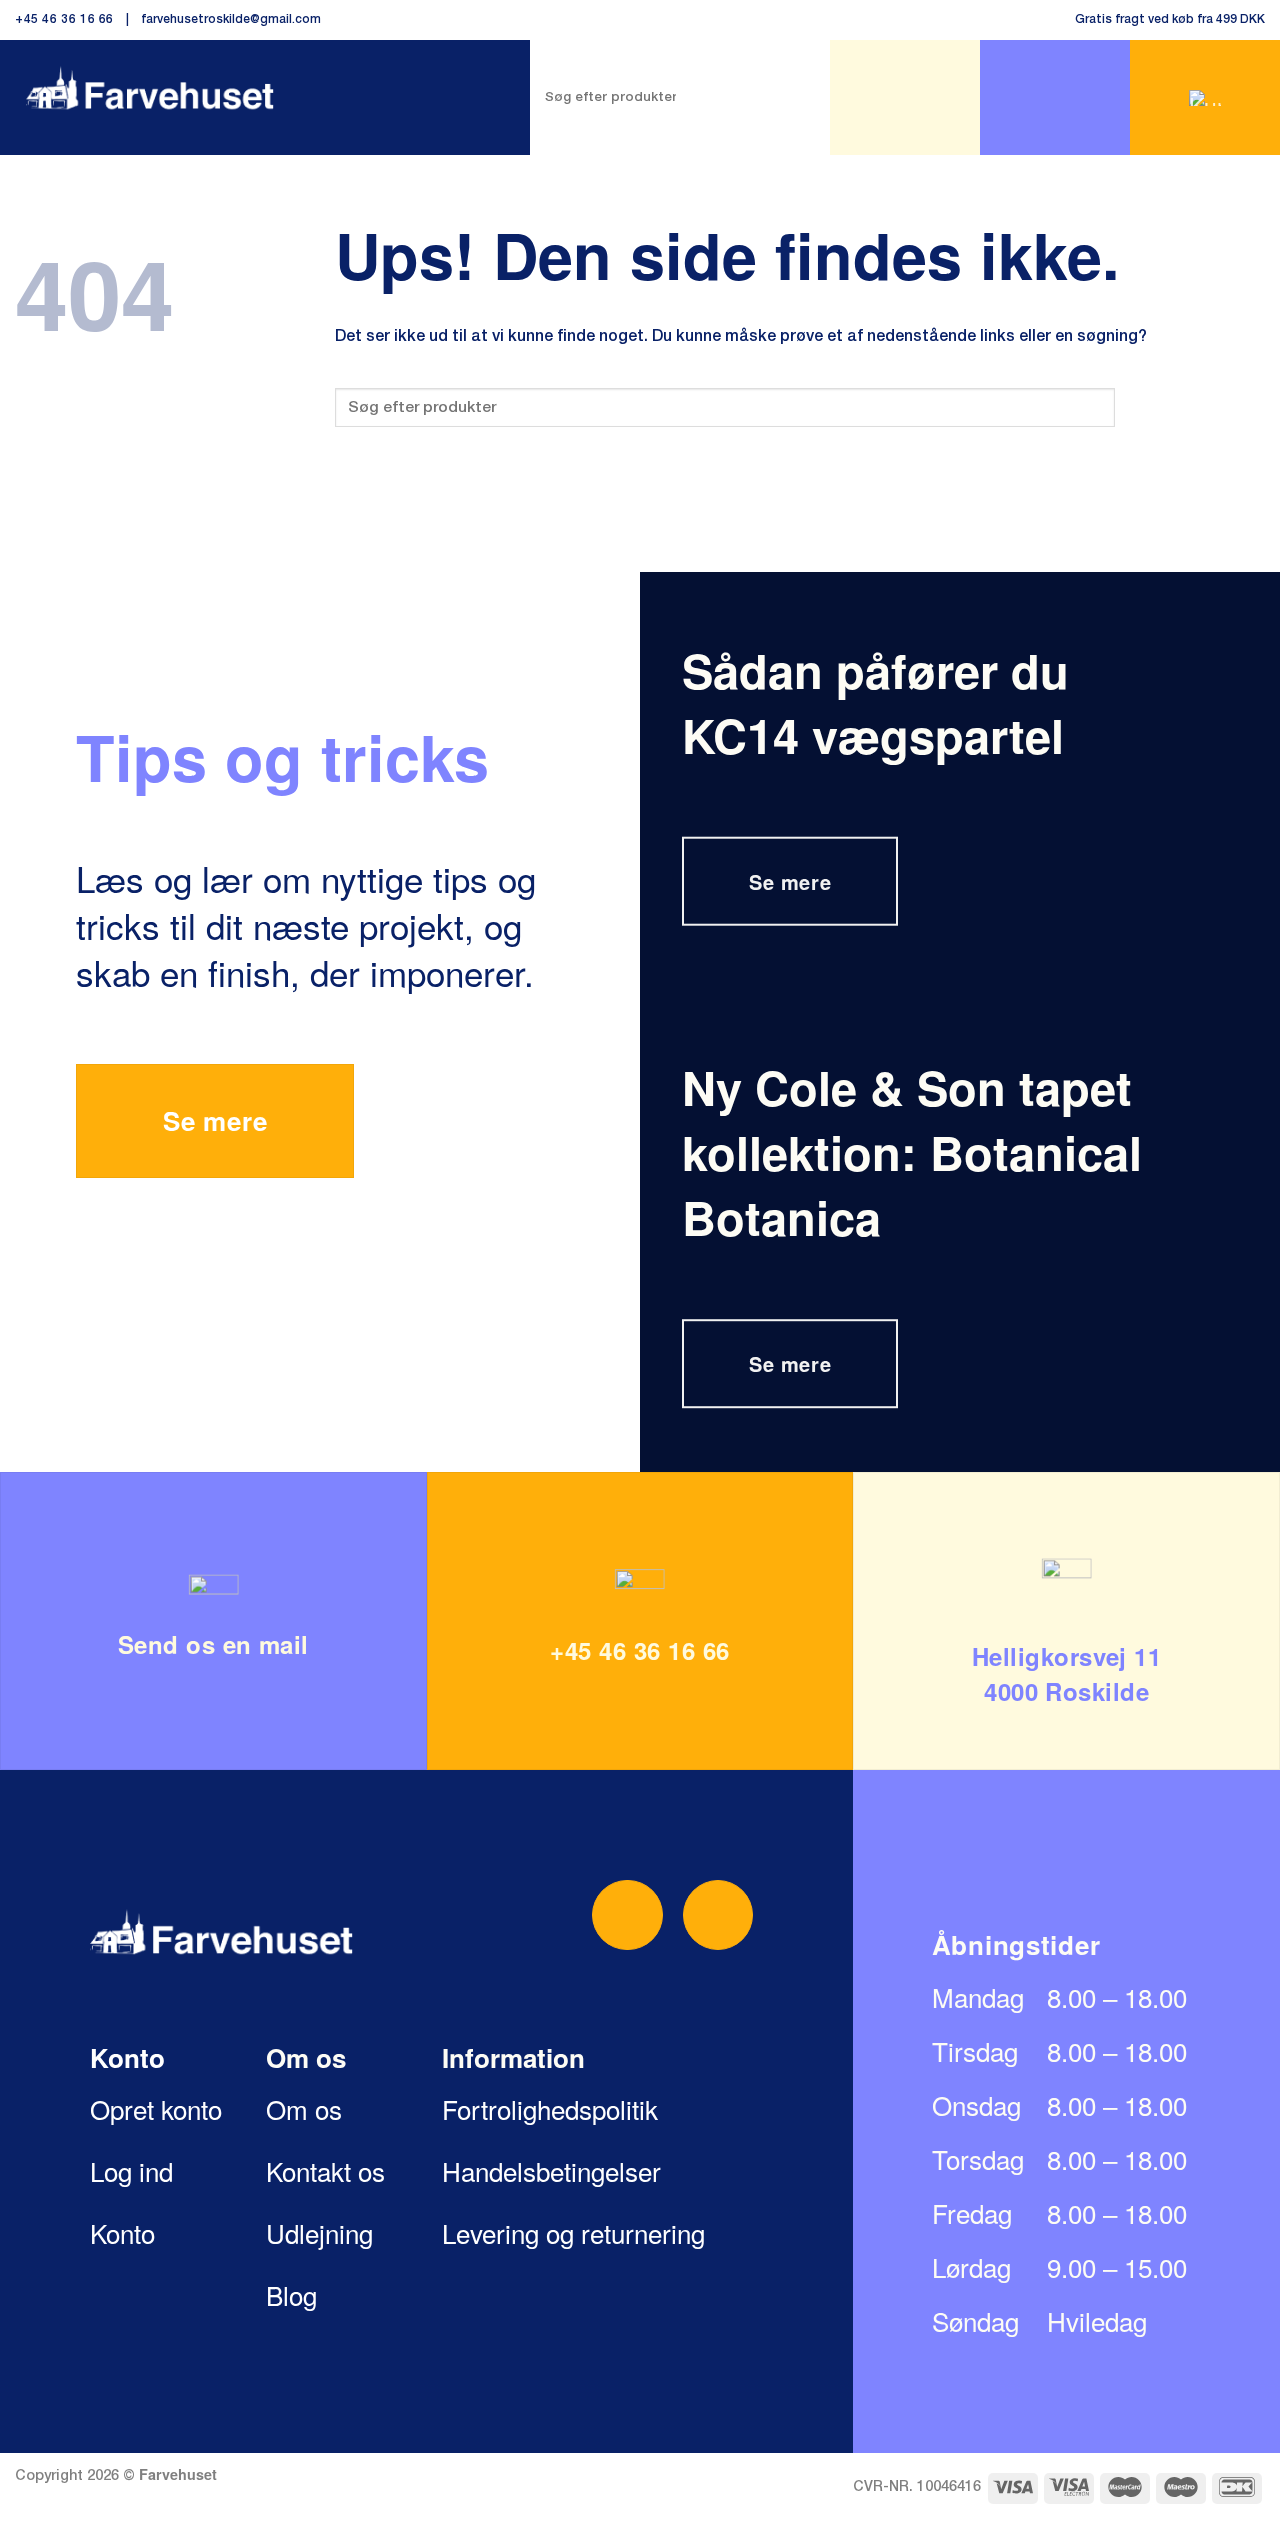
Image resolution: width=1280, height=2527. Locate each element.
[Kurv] (1205, 97)
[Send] (755, 97)
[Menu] (905, 97)
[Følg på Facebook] (627, 1915)
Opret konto (156, 2108)
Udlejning (319, 2232)
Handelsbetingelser (551, 2170)
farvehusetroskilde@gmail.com (231, 19)
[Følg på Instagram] (718, 1915)
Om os (304, 2108)
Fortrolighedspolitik (550, 2108)
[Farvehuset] (150, 87)
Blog (291, 2294)
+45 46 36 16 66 (64, 19)
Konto (122, 2232)
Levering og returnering (573, 2232)
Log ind (131, 2170)
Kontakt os (325, 2170)
